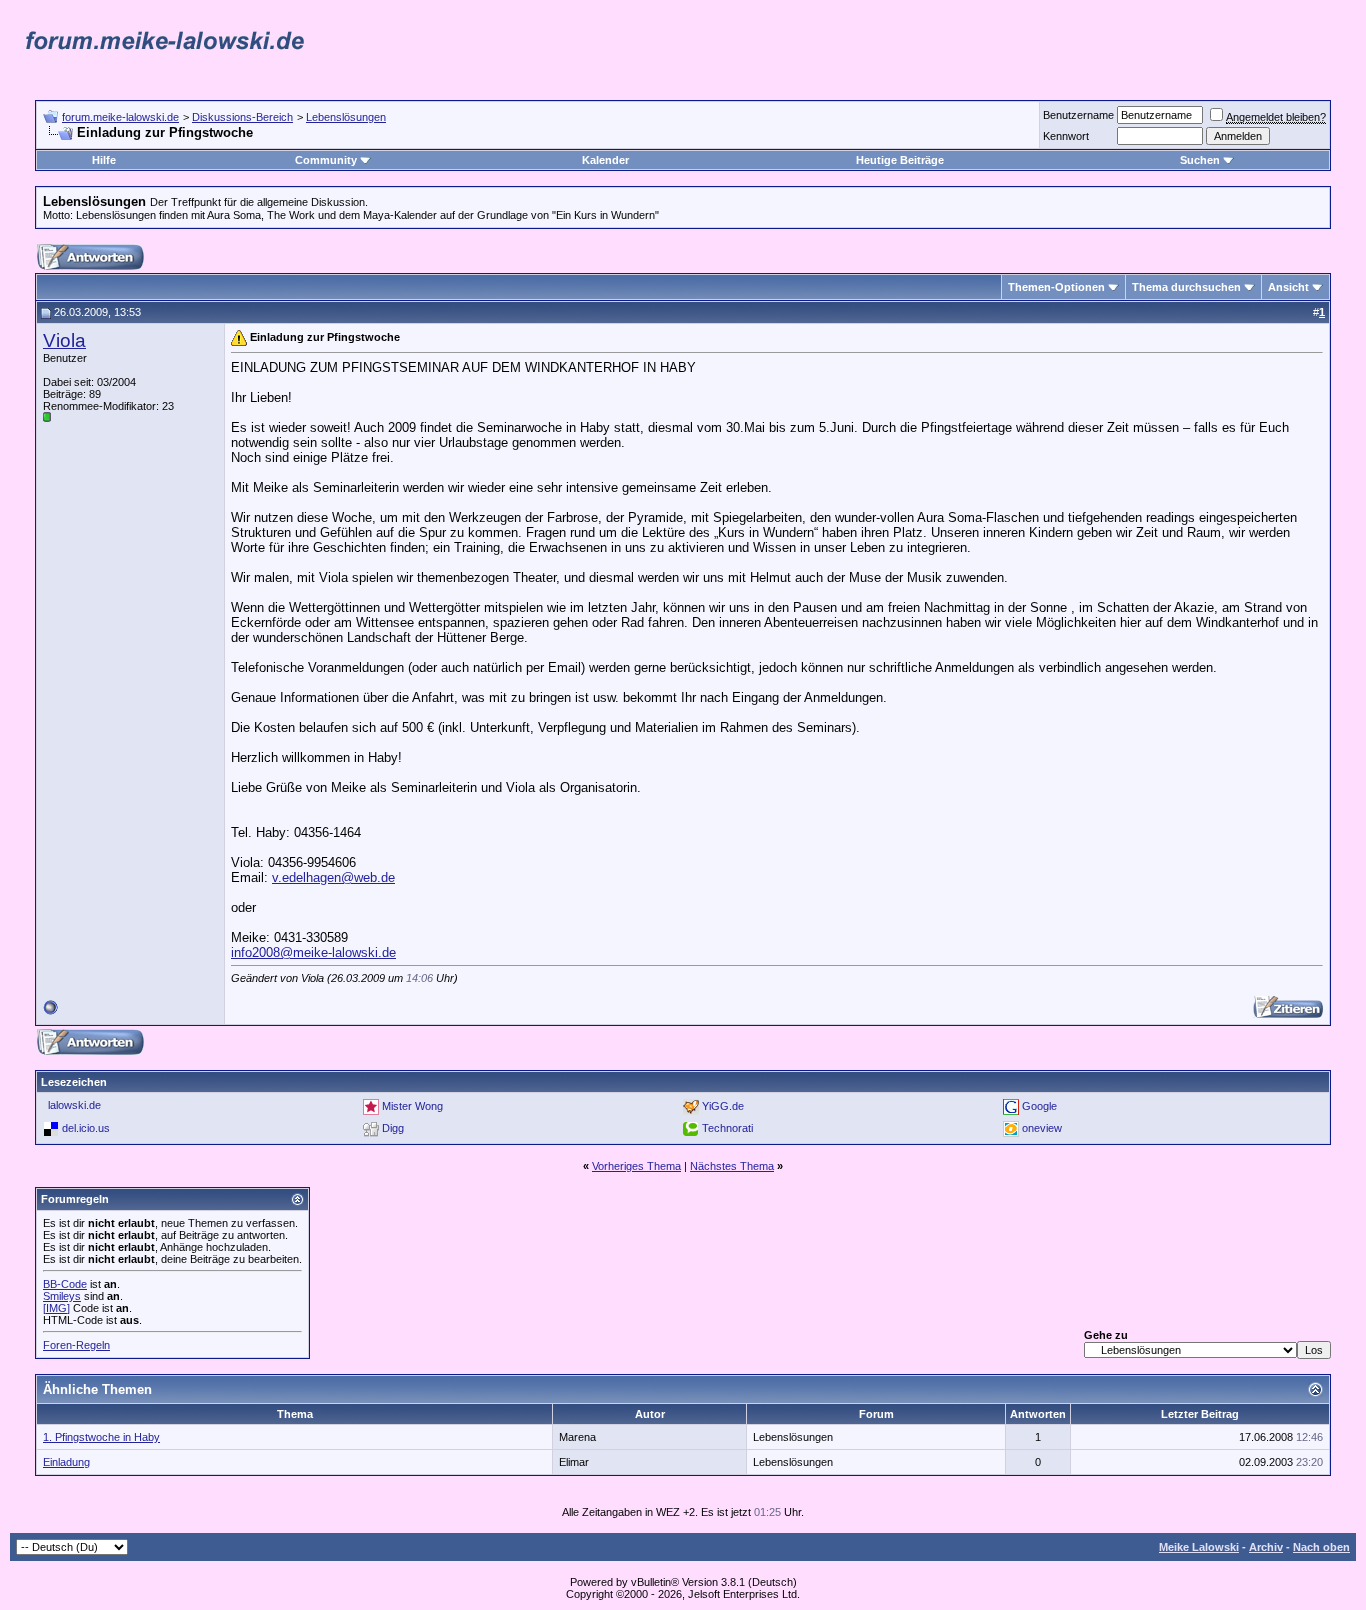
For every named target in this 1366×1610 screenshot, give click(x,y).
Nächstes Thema (732, 1166)
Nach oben (1321, 1547)
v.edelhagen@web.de (333, 877)
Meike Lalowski (1199, 1547)
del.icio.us (86, 1128)
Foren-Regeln (76, 1345)
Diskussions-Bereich (242, 117)
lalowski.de (74, 1105)
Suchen (1200, 160)
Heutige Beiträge (900, 160)
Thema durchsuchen (1186, 287)
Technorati (727, 1128)
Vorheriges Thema (636, 1166)
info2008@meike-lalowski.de (313, 952)
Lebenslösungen (346, 117)
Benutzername (1078, 115)
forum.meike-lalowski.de (120, 117)
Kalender (605, 160)
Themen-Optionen (1056, 287)
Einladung (66, 1462)
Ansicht (1288, 287)
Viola (64, 340)
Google (1039, 1106)
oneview (1042, 1128)
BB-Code (65, 1284)
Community (326, 160)
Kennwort (1066, 136)
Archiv (1266, 1547)
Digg (393, 1128)
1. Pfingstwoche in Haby (101, 1437)
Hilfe (104, 160)
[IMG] (56, 1308)
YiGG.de (723, 1106)
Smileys (62, 1296)
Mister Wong (412, 1106)
